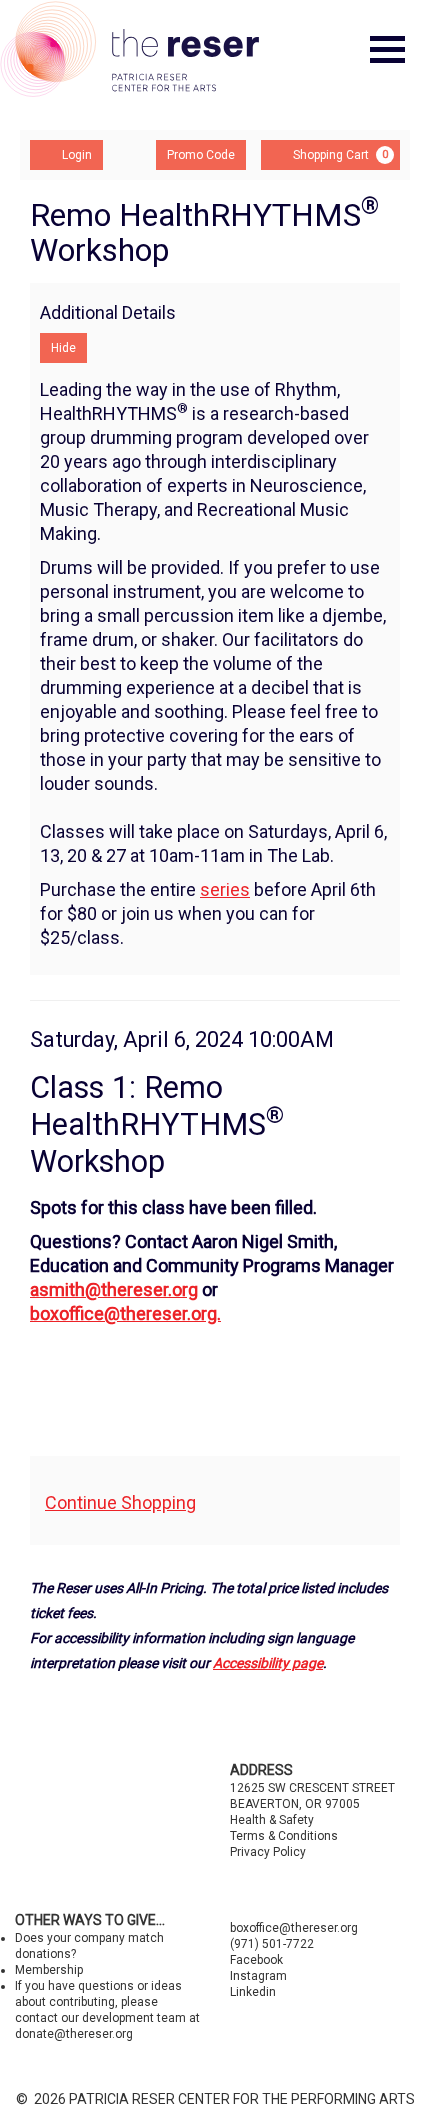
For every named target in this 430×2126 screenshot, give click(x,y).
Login (77, 155)
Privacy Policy (268, 1852)
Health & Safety (272, 1820)
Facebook (256, 1960)
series (225, 889)
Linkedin (253, 1992)
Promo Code (201, 155)
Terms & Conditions (284, 1836)
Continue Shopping (120, 1502)
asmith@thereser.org (114, 1289)
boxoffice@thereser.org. (125, 1313)
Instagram (258, 1976)
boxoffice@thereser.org (294, 1928)
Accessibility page (268, 1663)
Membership (49, 1970)
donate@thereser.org (74, 2034)
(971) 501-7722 (272, 1944)
